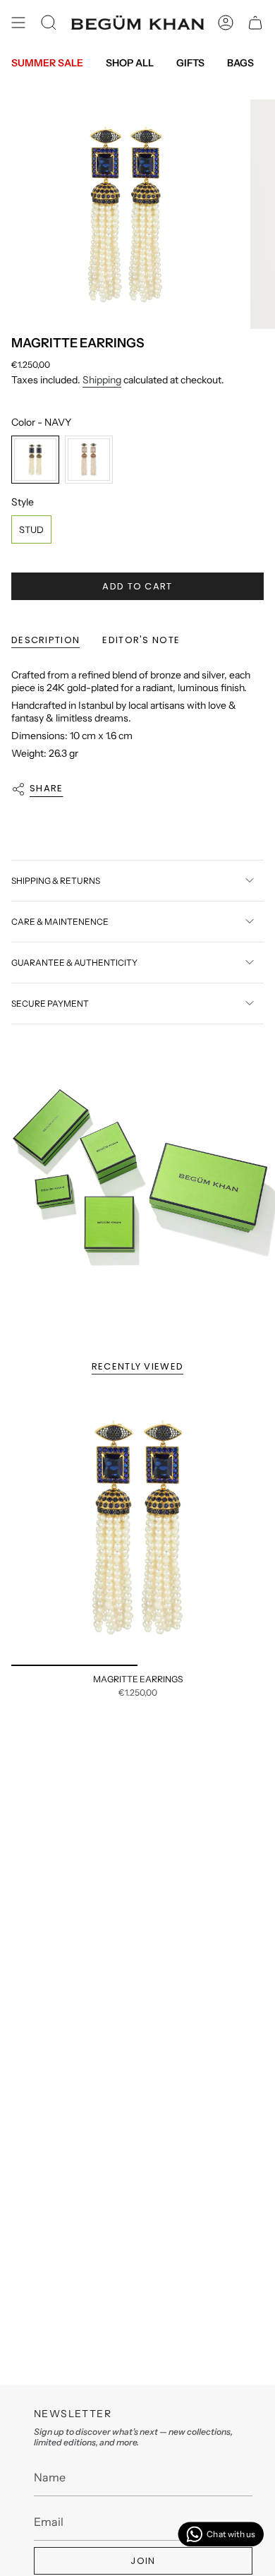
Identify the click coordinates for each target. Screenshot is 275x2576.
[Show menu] (18, 23)
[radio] (35, 460)
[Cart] (255, 23)
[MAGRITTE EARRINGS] (137, 1528)
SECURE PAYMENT (50, 1004)
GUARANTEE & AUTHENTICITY (74, 963)
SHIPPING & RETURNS (56, 881)
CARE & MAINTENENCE (60, 922)
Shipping (102, 380)
